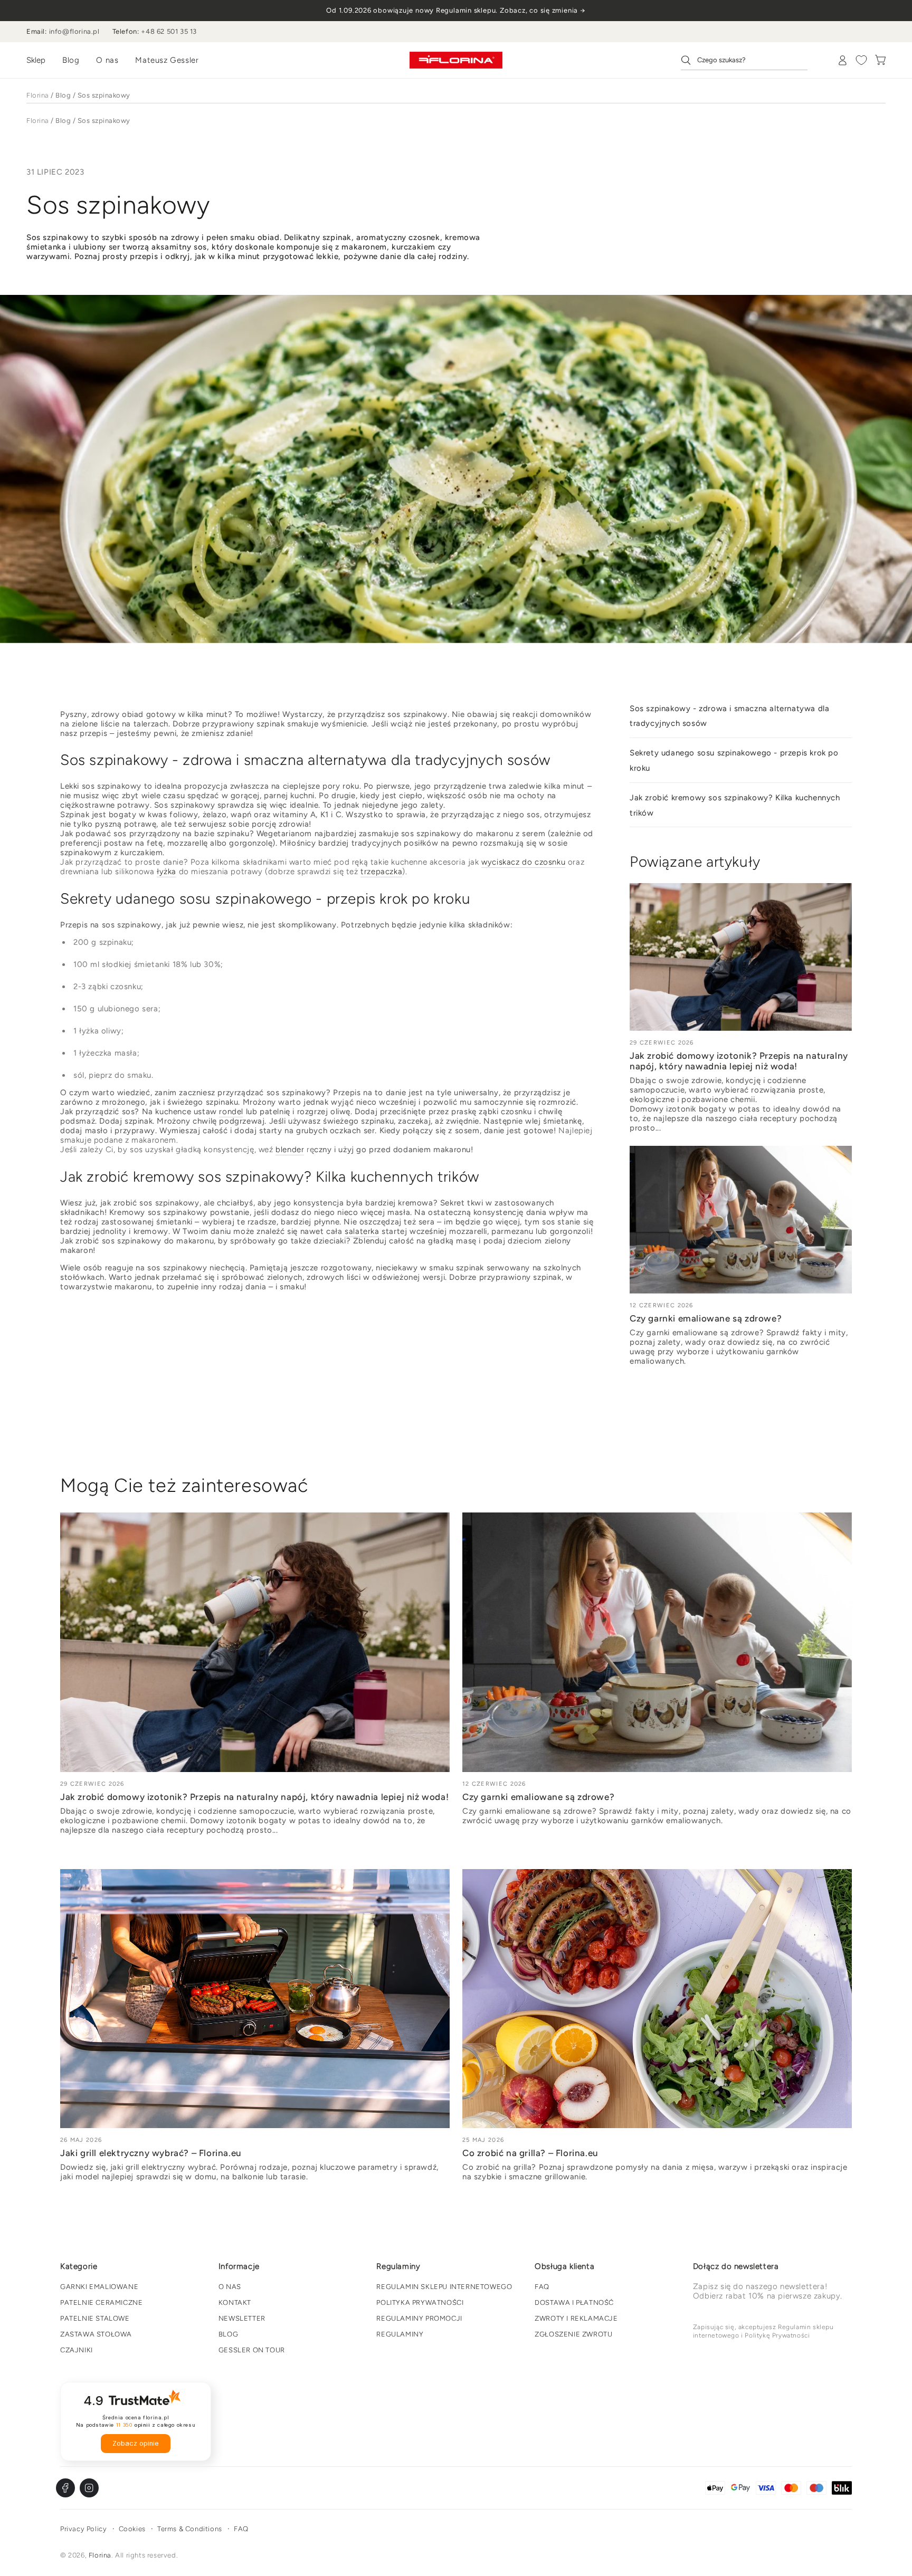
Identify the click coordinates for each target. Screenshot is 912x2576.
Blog (71, 60)
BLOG (228, 2334)
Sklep (36, 60)
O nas (107, 60)
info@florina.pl (74, 31)
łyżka (167, 872)
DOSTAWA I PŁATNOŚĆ (574, 2302)
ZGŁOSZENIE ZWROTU (573, 2334)
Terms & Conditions (190, 2529)
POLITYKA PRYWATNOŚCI (420, 2302)
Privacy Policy (83, 2529)
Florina (38, 95)
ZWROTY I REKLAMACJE (576, 2318)
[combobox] (744, 60)
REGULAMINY (400, 2334)
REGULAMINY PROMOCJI (419, 2318)
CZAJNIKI (77, 2350)
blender (290, 1150)
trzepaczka (381, 872)
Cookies (132, 2529)
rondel (231, 1112)
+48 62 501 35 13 (169, 31)
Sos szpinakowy (104, 95)
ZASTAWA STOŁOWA (96, 2334)
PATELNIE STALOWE (95, 2318)
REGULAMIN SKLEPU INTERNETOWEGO (444, 2287)
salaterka (362, 1231)
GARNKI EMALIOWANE (99, 2287)
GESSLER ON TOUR (252, 2350)
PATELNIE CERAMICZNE (101, 2302)
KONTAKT (235, 2302)
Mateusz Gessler (167, 60)
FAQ (542, 2287)
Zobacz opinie (136, 2443)
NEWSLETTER (242, 2318)
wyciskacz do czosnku (523, 862)
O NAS (230, 2287)
